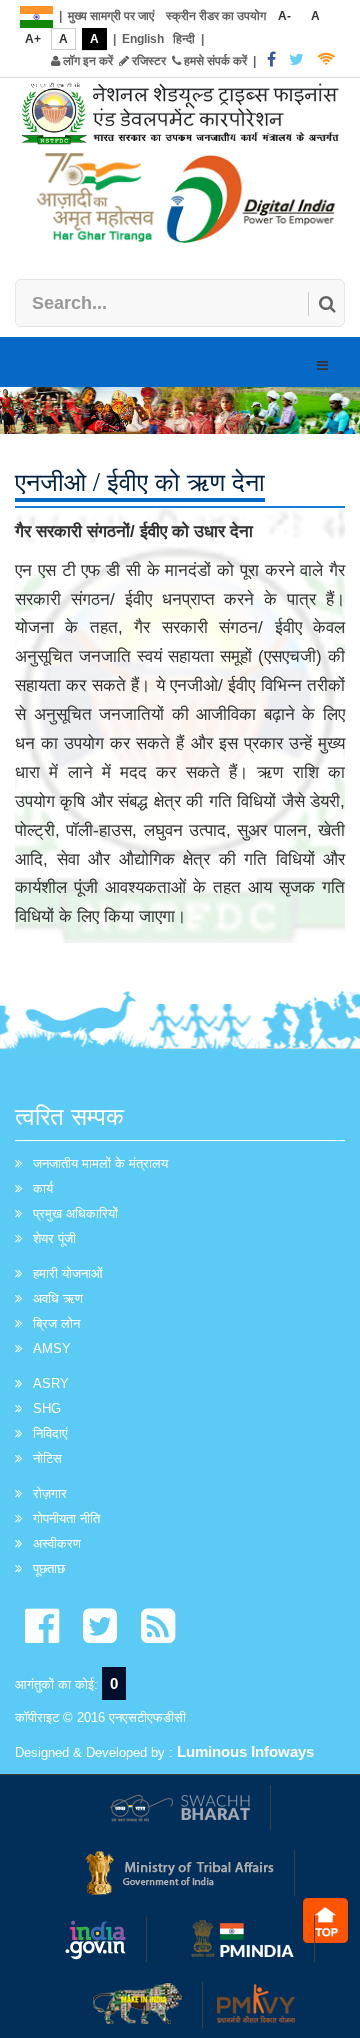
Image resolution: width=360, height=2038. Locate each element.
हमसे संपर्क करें (214, 61)
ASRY (51, 1383)
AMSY (52, 1348)
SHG (47, 1408)
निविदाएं (50, 1433)
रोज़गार (50, 1493)
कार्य (43, 1188)
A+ (33, 39)
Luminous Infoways (245, 1751)
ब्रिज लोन (56, 1323)
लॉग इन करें (86, 61)
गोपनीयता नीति (66, 1518)
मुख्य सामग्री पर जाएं (111, 16)
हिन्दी (184, 39)
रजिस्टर (147, 61)
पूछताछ (49, 1568)
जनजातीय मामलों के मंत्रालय (100, 1163)
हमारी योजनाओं (68, 1273)
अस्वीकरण (57, 1543)
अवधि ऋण (58, 1298)
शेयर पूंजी (54, 1238)
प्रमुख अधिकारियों (75, 1213)
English (143, 39)
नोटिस (47, 1458)
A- (284, 16)
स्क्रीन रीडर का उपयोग (216, 16)
